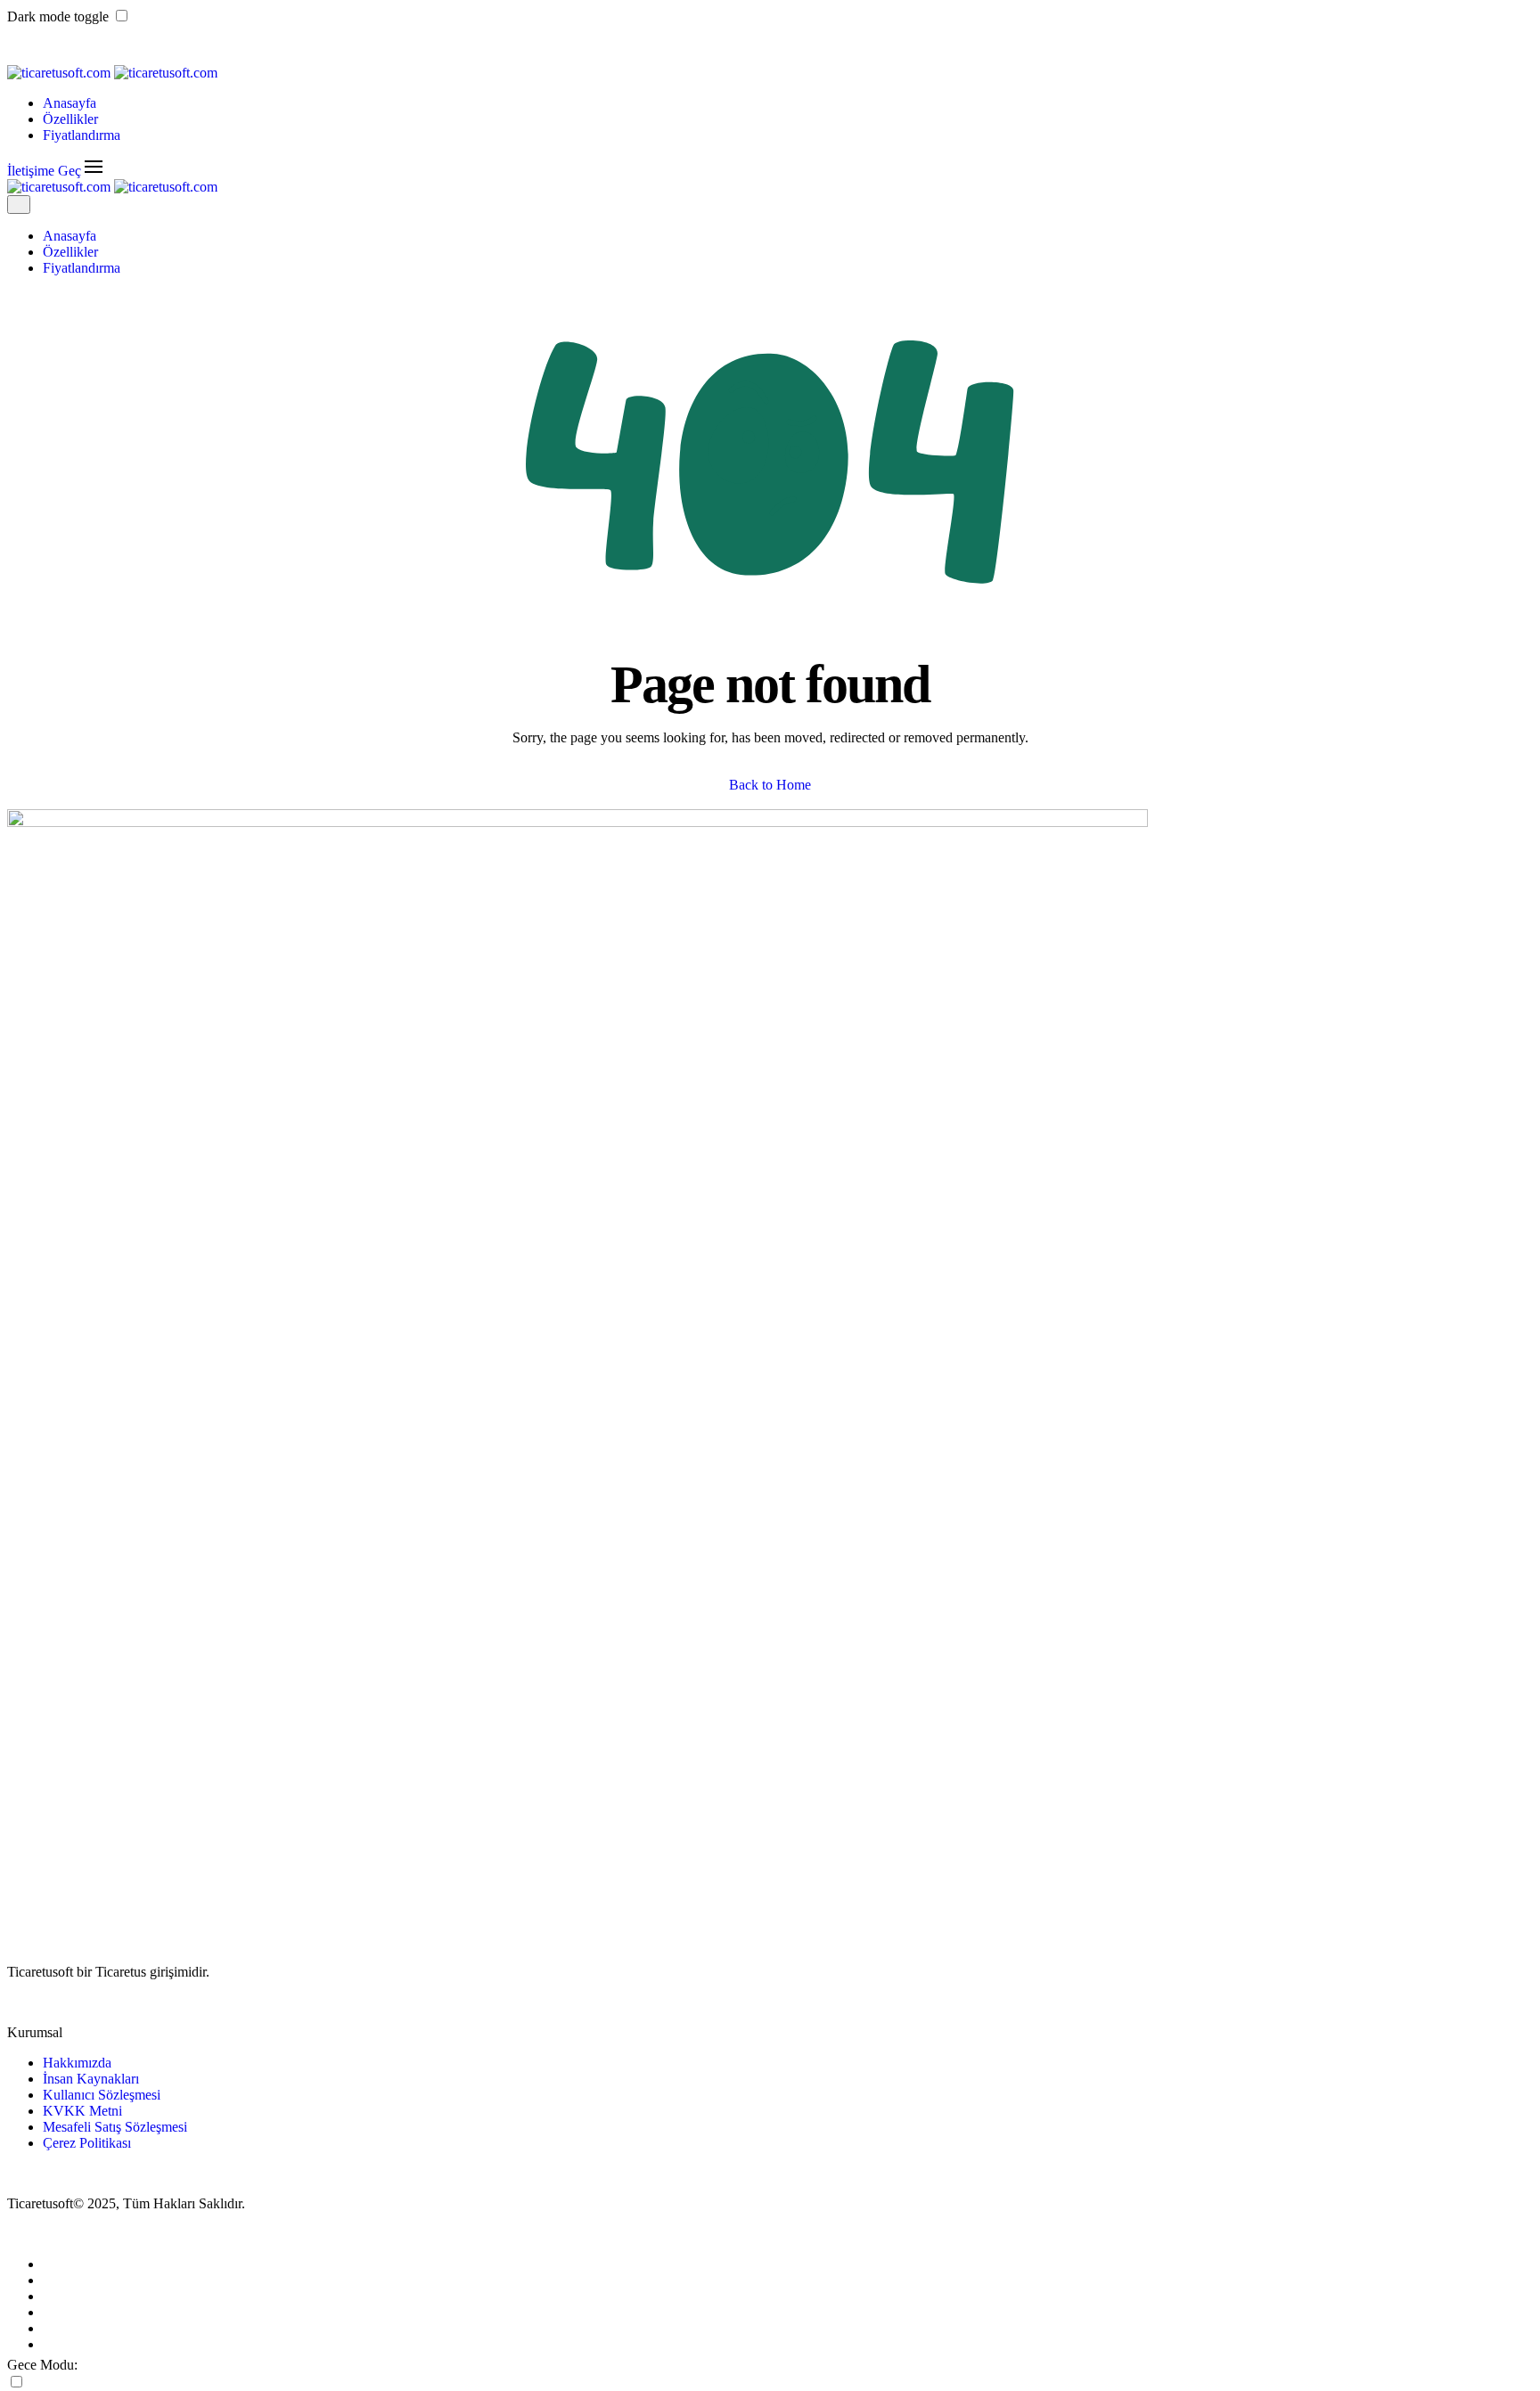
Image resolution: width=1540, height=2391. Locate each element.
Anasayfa (70, 103)
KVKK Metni (82, 2111)
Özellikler (70, 119)
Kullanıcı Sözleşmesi (102, 2095)
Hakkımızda (77, 2063)
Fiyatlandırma (82, 135)
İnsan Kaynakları (91, 2079)
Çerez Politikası (87, 2143)
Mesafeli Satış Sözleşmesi (115, 2127)
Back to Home (770, 785)
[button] (94, 171)
